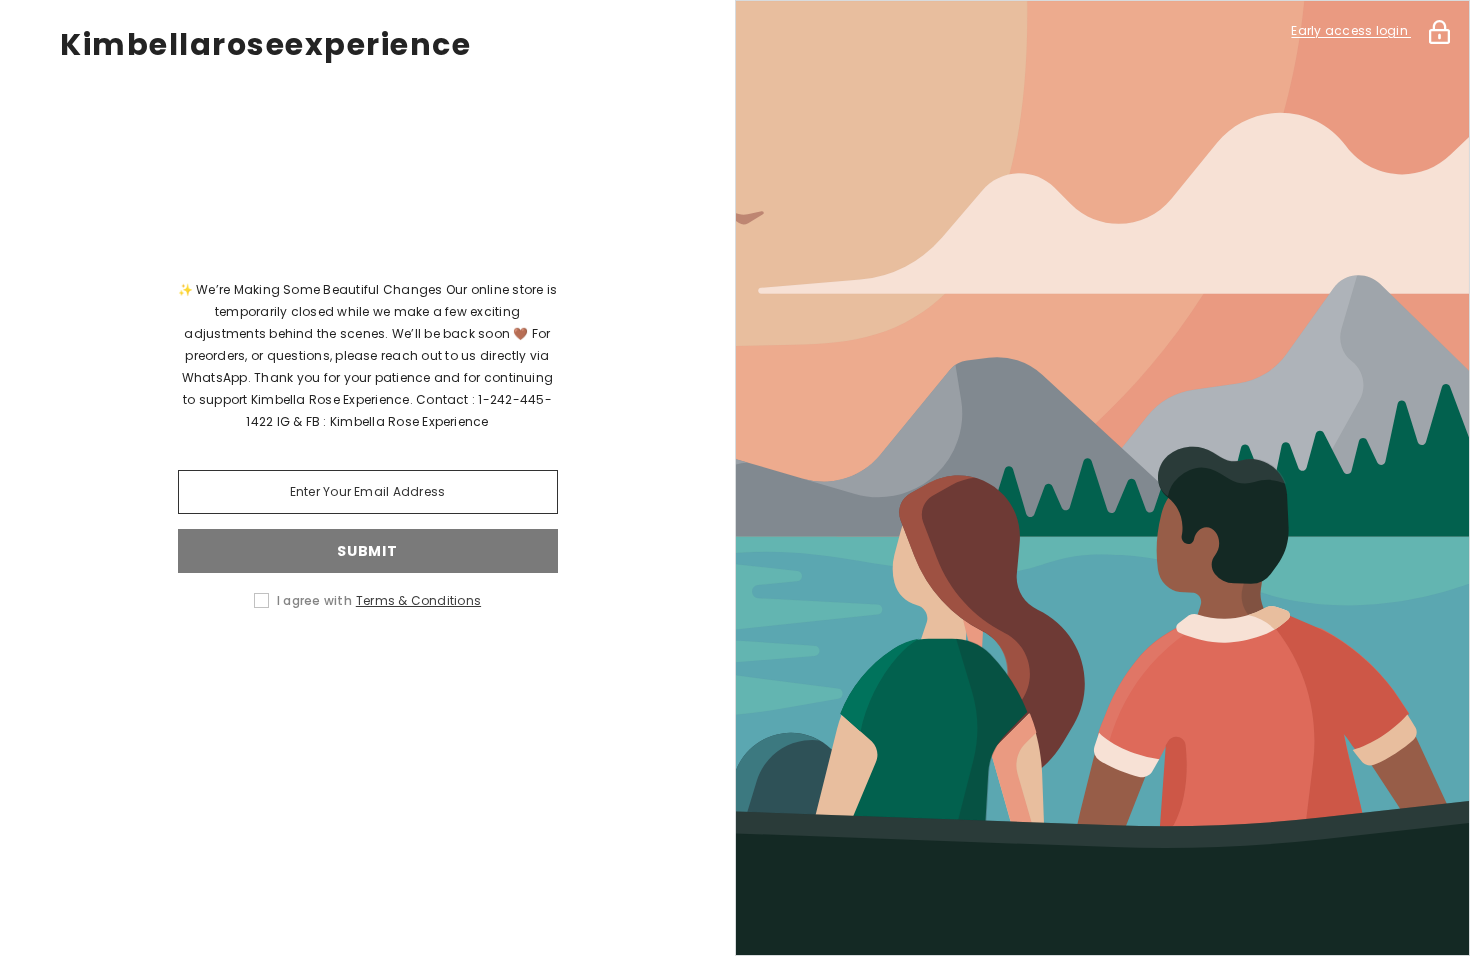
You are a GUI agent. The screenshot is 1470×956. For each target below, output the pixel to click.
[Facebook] (228, 664)
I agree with (314, 600)
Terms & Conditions (418, 600)
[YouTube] (452, 664)
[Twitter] (508, 664)
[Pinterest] (340, 664)
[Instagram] (284, 664)
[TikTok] (396, 664)
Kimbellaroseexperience (265, 45)
